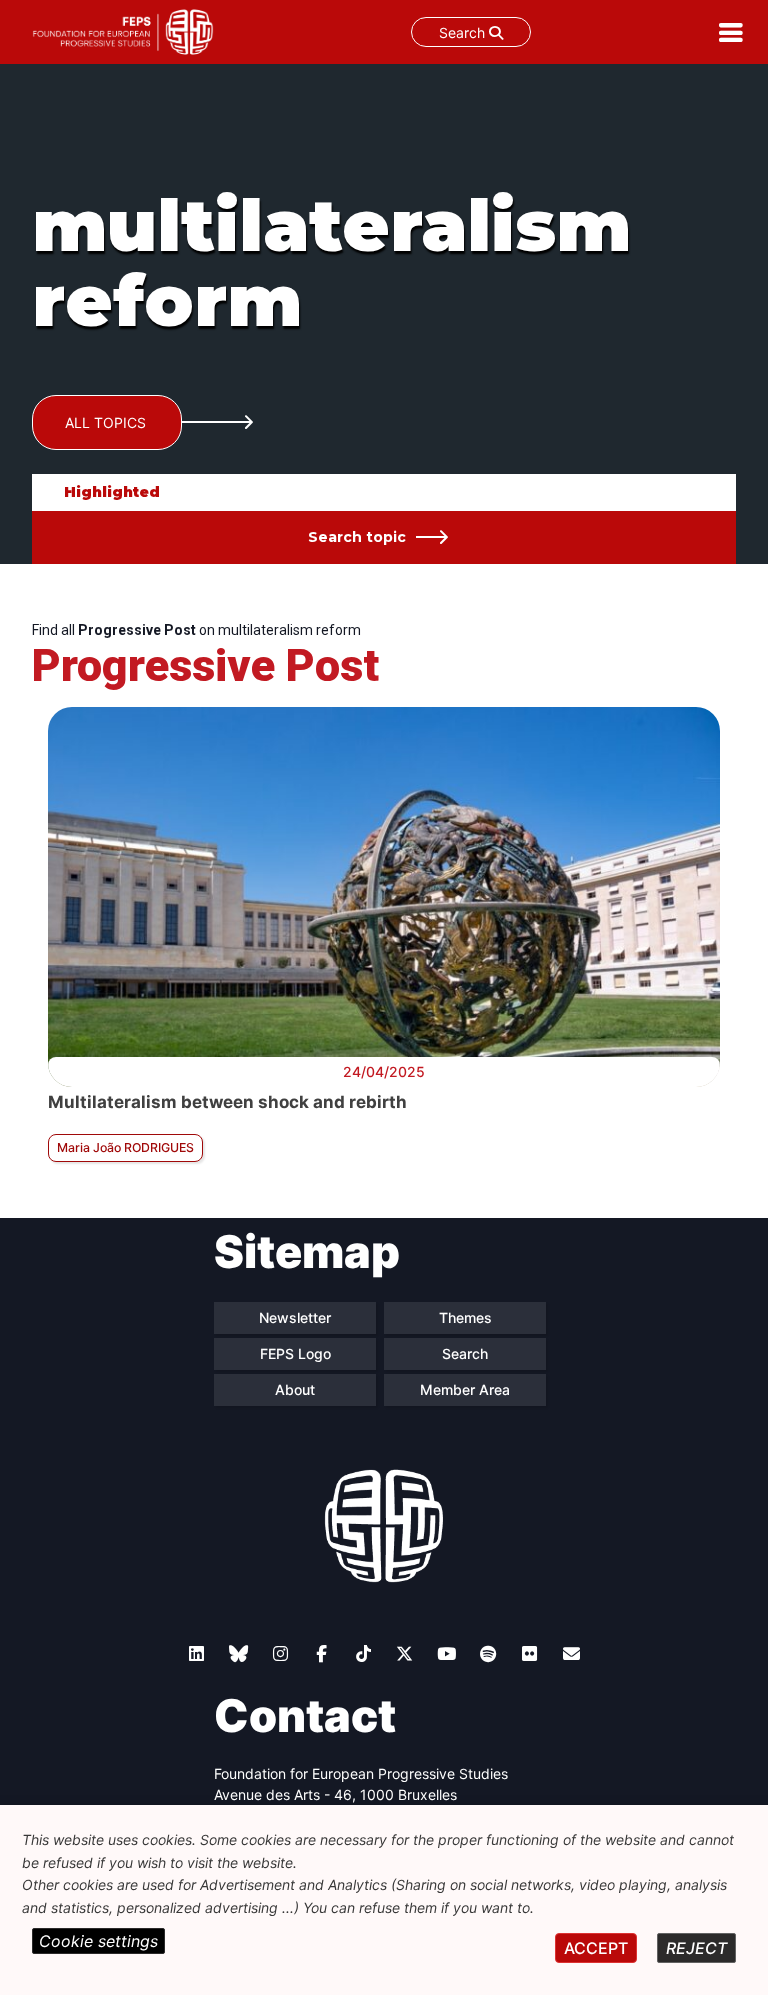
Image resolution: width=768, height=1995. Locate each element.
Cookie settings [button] (98, 1941)
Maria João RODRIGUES (125, 1147)
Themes (465, 1317)
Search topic (357, 537)
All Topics (105, 422)
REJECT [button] (696, 1948)
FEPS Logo (295, 1353)
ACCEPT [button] (596, 1948)
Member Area (465, 1389)
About (295, 1389)
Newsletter (295, 1317)
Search (464, 32)
